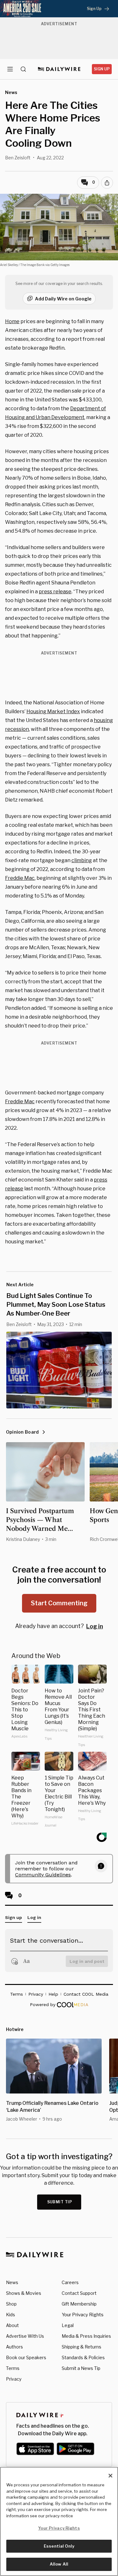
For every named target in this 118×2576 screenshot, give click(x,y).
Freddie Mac (20, 878)
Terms (13, 2368)
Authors (14, 2347)
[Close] (110, 2476)
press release (55, 592)
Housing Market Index (53, 711)
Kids (11, 2315)
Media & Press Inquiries (86, 2336)
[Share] (107, 183)
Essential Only (59, 2546)
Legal (68, 2325)
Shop (11, 2304)
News (12, 2282)
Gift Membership (79, 2304)
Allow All (59, 2564)
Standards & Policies (83, 2357)
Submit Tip (60, 2202)
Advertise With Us (25, 2336)
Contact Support (79, 2293)
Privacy (14, 2379)
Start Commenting (59, 1603)
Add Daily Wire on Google (63, 299)
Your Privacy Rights (83, 2315)
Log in (95, 1626)
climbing (82, 860)
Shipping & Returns (81, 2347)
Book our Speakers (26, 2357)
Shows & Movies (24, 2293)
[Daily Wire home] (59, 69)
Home (12, 321)
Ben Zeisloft (18, 158)
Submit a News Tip (81, 2368)
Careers (70, 2282)
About (12, 2325)
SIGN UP (102, 69)
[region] (59, 2521)
